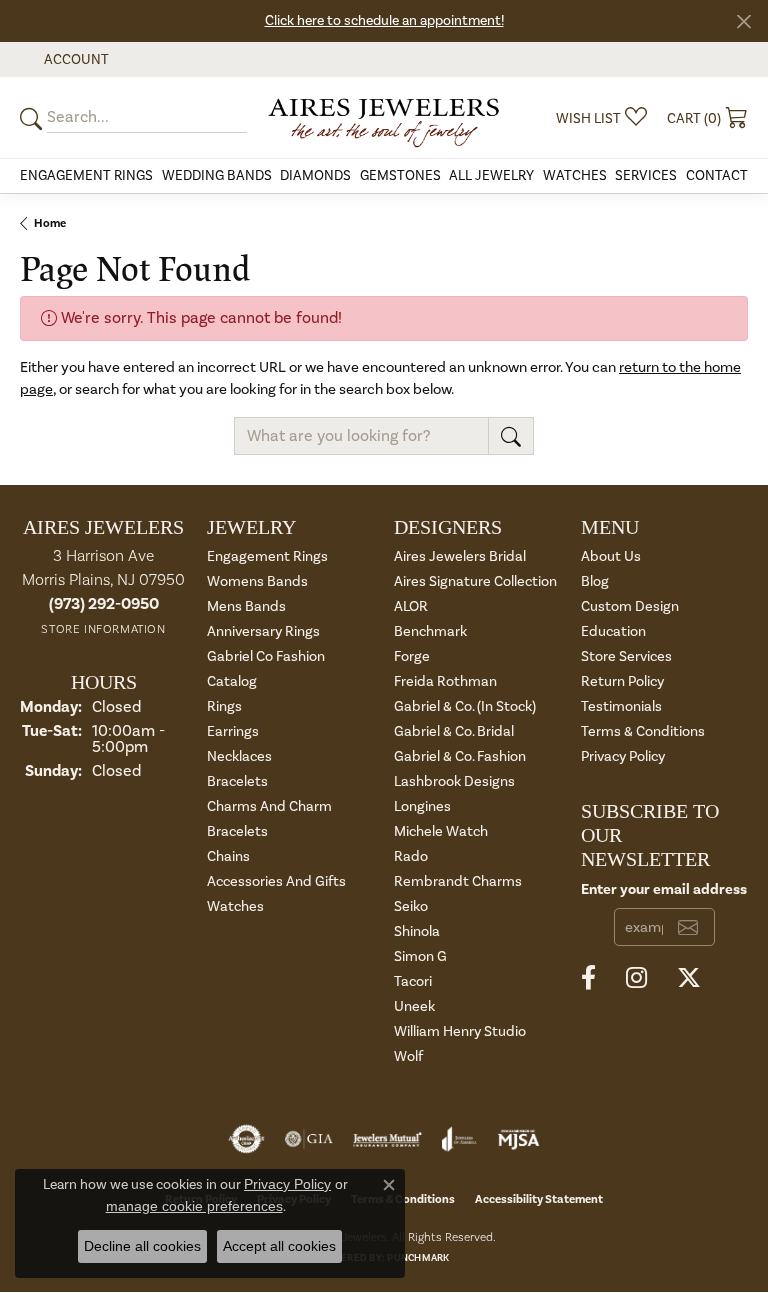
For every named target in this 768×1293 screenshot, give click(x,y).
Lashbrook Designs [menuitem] (454, 781)
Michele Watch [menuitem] (441, 831)
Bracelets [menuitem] (237, 781)
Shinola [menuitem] (417, 931)
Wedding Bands (217, 176)
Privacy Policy (623, 756)
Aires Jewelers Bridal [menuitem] (460, 556)
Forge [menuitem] (412, 656)
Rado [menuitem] (411, 856)
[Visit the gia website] (309, 1139)
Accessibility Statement (539, 1199)
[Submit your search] (34, 118)
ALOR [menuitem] (411, 606)
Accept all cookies (279, 1246)
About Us (611, 556)
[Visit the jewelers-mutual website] (387, 1139)
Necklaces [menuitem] (239, 756)
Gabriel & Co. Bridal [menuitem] (454, 731)
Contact (717, 176)
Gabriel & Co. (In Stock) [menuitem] (465, 706)
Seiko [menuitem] (411, 906)
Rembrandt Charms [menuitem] (458, 881)
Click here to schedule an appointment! (384, 21)
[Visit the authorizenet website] (246, 1139)
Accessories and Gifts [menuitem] (276, 881)
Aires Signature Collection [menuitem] (475, 581)
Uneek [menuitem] (414, 1006)
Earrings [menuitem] (233, 731)
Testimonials (621, 706)
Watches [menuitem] (235, 906)
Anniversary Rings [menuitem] (263, 631)
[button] (74, 59)
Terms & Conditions (643, 731)
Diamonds (315, 176)
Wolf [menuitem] (408, 1056)
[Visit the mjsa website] (518, 1139)
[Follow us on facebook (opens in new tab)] (588, 978)
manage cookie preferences (194, 1206)
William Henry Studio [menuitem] (460, 1031)
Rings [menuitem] (224, 706)
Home (50, 223)
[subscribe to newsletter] (688, 927)
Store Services (626, 656)
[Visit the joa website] (459, 1139)
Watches (575, 176)
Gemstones (400, 176)
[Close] (743, 21)
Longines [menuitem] (422, 806)
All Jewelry (491, 176)
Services (646, 176)
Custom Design (630, 606)
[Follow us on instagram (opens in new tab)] (636, 978)
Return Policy (622, 681)
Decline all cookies (142, 1246)
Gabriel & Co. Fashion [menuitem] (460, 756)
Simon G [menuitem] (420, 956)
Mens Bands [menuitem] (246, 606)
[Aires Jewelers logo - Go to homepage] (384, 117)
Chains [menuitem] (228, 856)
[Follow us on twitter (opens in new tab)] (689, 978)
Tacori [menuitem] (413, 981)
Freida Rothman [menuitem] (445, 681)
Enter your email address (664, 889)
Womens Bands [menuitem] (257, 581)
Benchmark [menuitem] (430, 631)
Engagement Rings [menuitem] (267, 556)
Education (613, 631)
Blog (595, 581)
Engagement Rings (86, 176)
